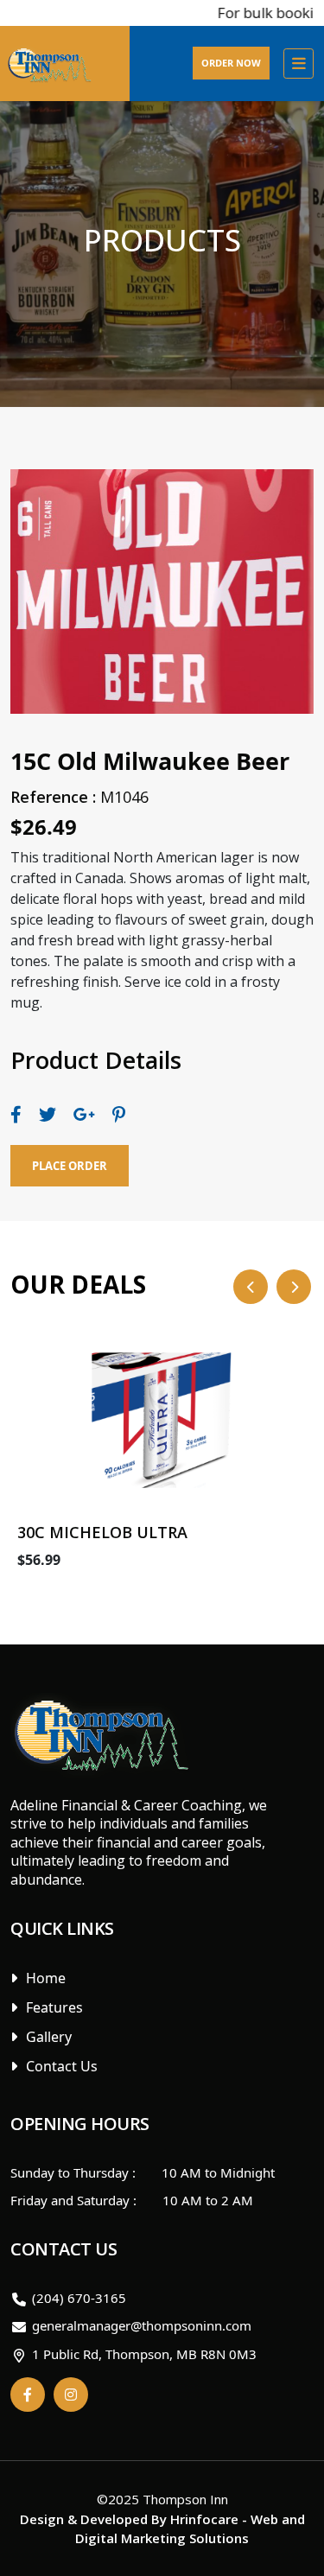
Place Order (70, 1166)
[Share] (16, 1114)
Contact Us (62, 2066)
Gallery (49, 2037)
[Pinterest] (119, 1114)
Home (46, 1978)
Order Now (231, 63)
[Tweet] (48, 1114)
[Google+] (84, 1114)
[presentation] (251, 1287)
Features (54, 2007)
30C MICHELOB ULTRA (102, 1532)
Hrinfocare (204, 2519)
